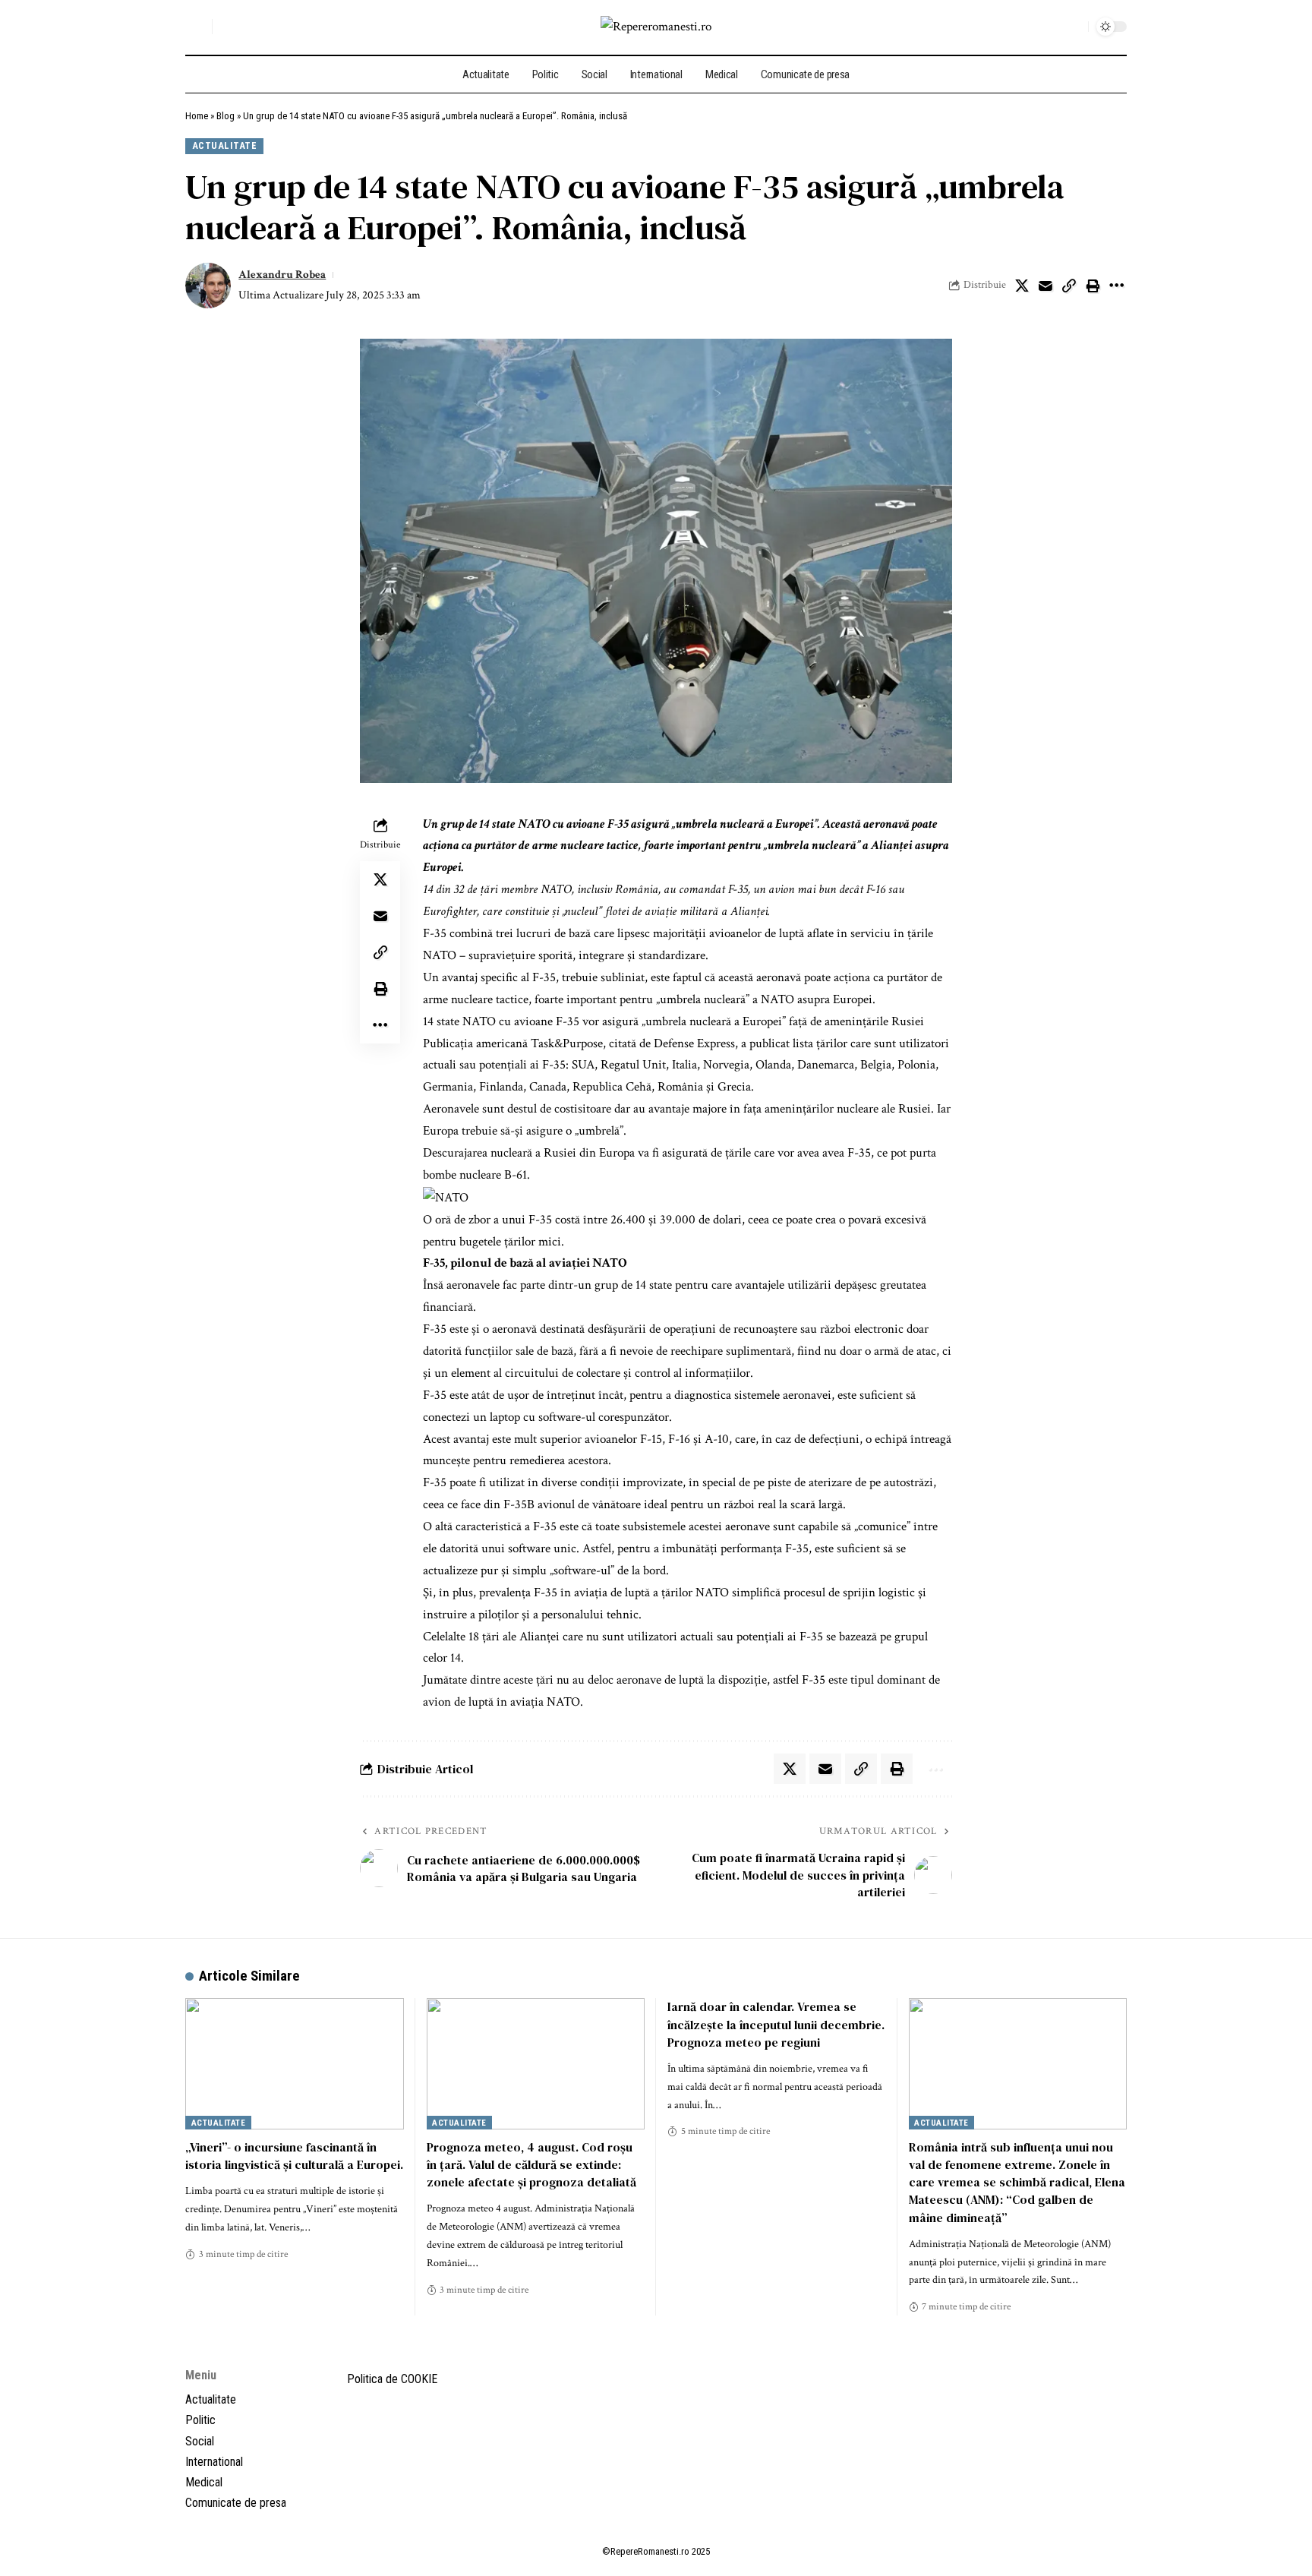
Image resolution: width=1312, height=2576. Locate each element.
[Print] (1093, 286)
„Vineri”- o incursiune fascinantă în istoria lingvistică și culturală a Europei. (294, 2156)
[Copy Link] (1069, 286)
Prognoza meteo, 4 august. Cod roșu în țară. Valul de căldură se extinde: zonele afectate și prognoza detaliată (531, 2164)
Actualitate (225, 145)
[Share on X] (1022, 286)
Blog (225, 116)
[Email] (1045, 286)
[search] (197, 27)
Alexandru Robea (282, 275)
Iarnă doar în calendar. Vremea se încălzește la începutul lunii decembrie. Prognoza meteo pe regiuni (776, 2024)
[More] (1116, 286)
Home (197, 116)
